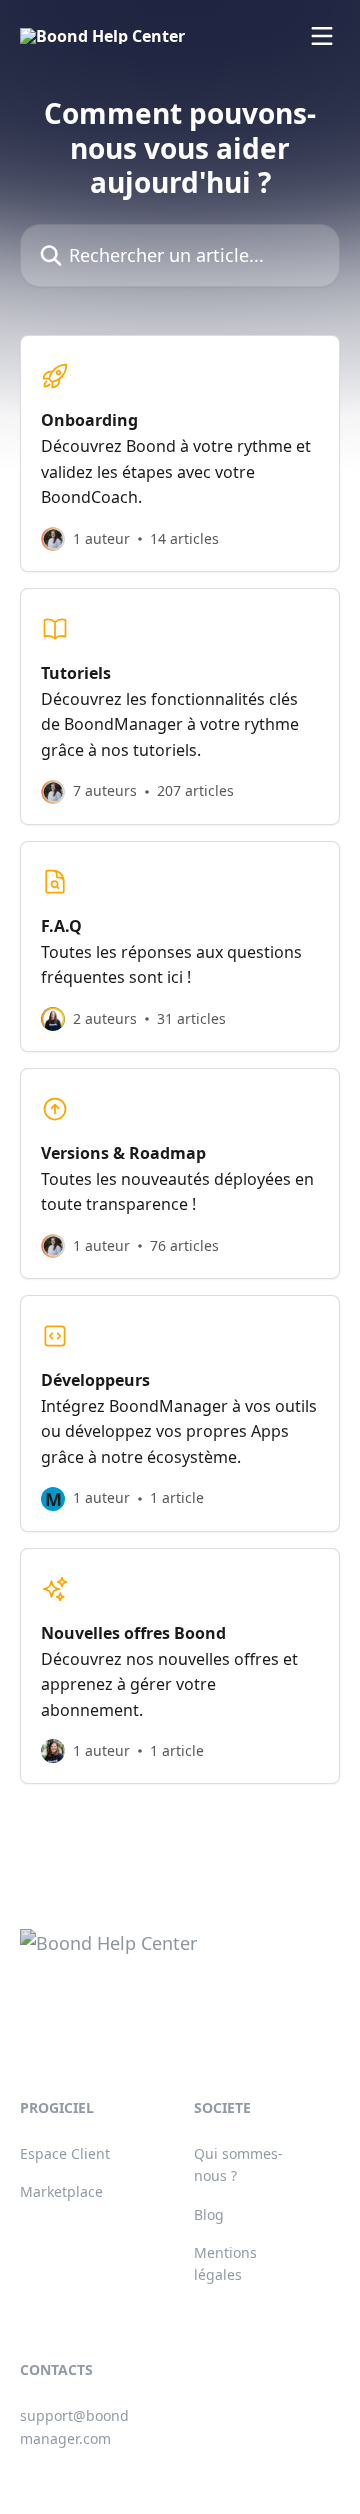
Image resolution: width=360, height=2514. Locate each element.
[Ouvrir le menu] (322, 36)
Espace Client (65, 2153)
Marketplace (61, 2191)
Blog (209, 2214)
